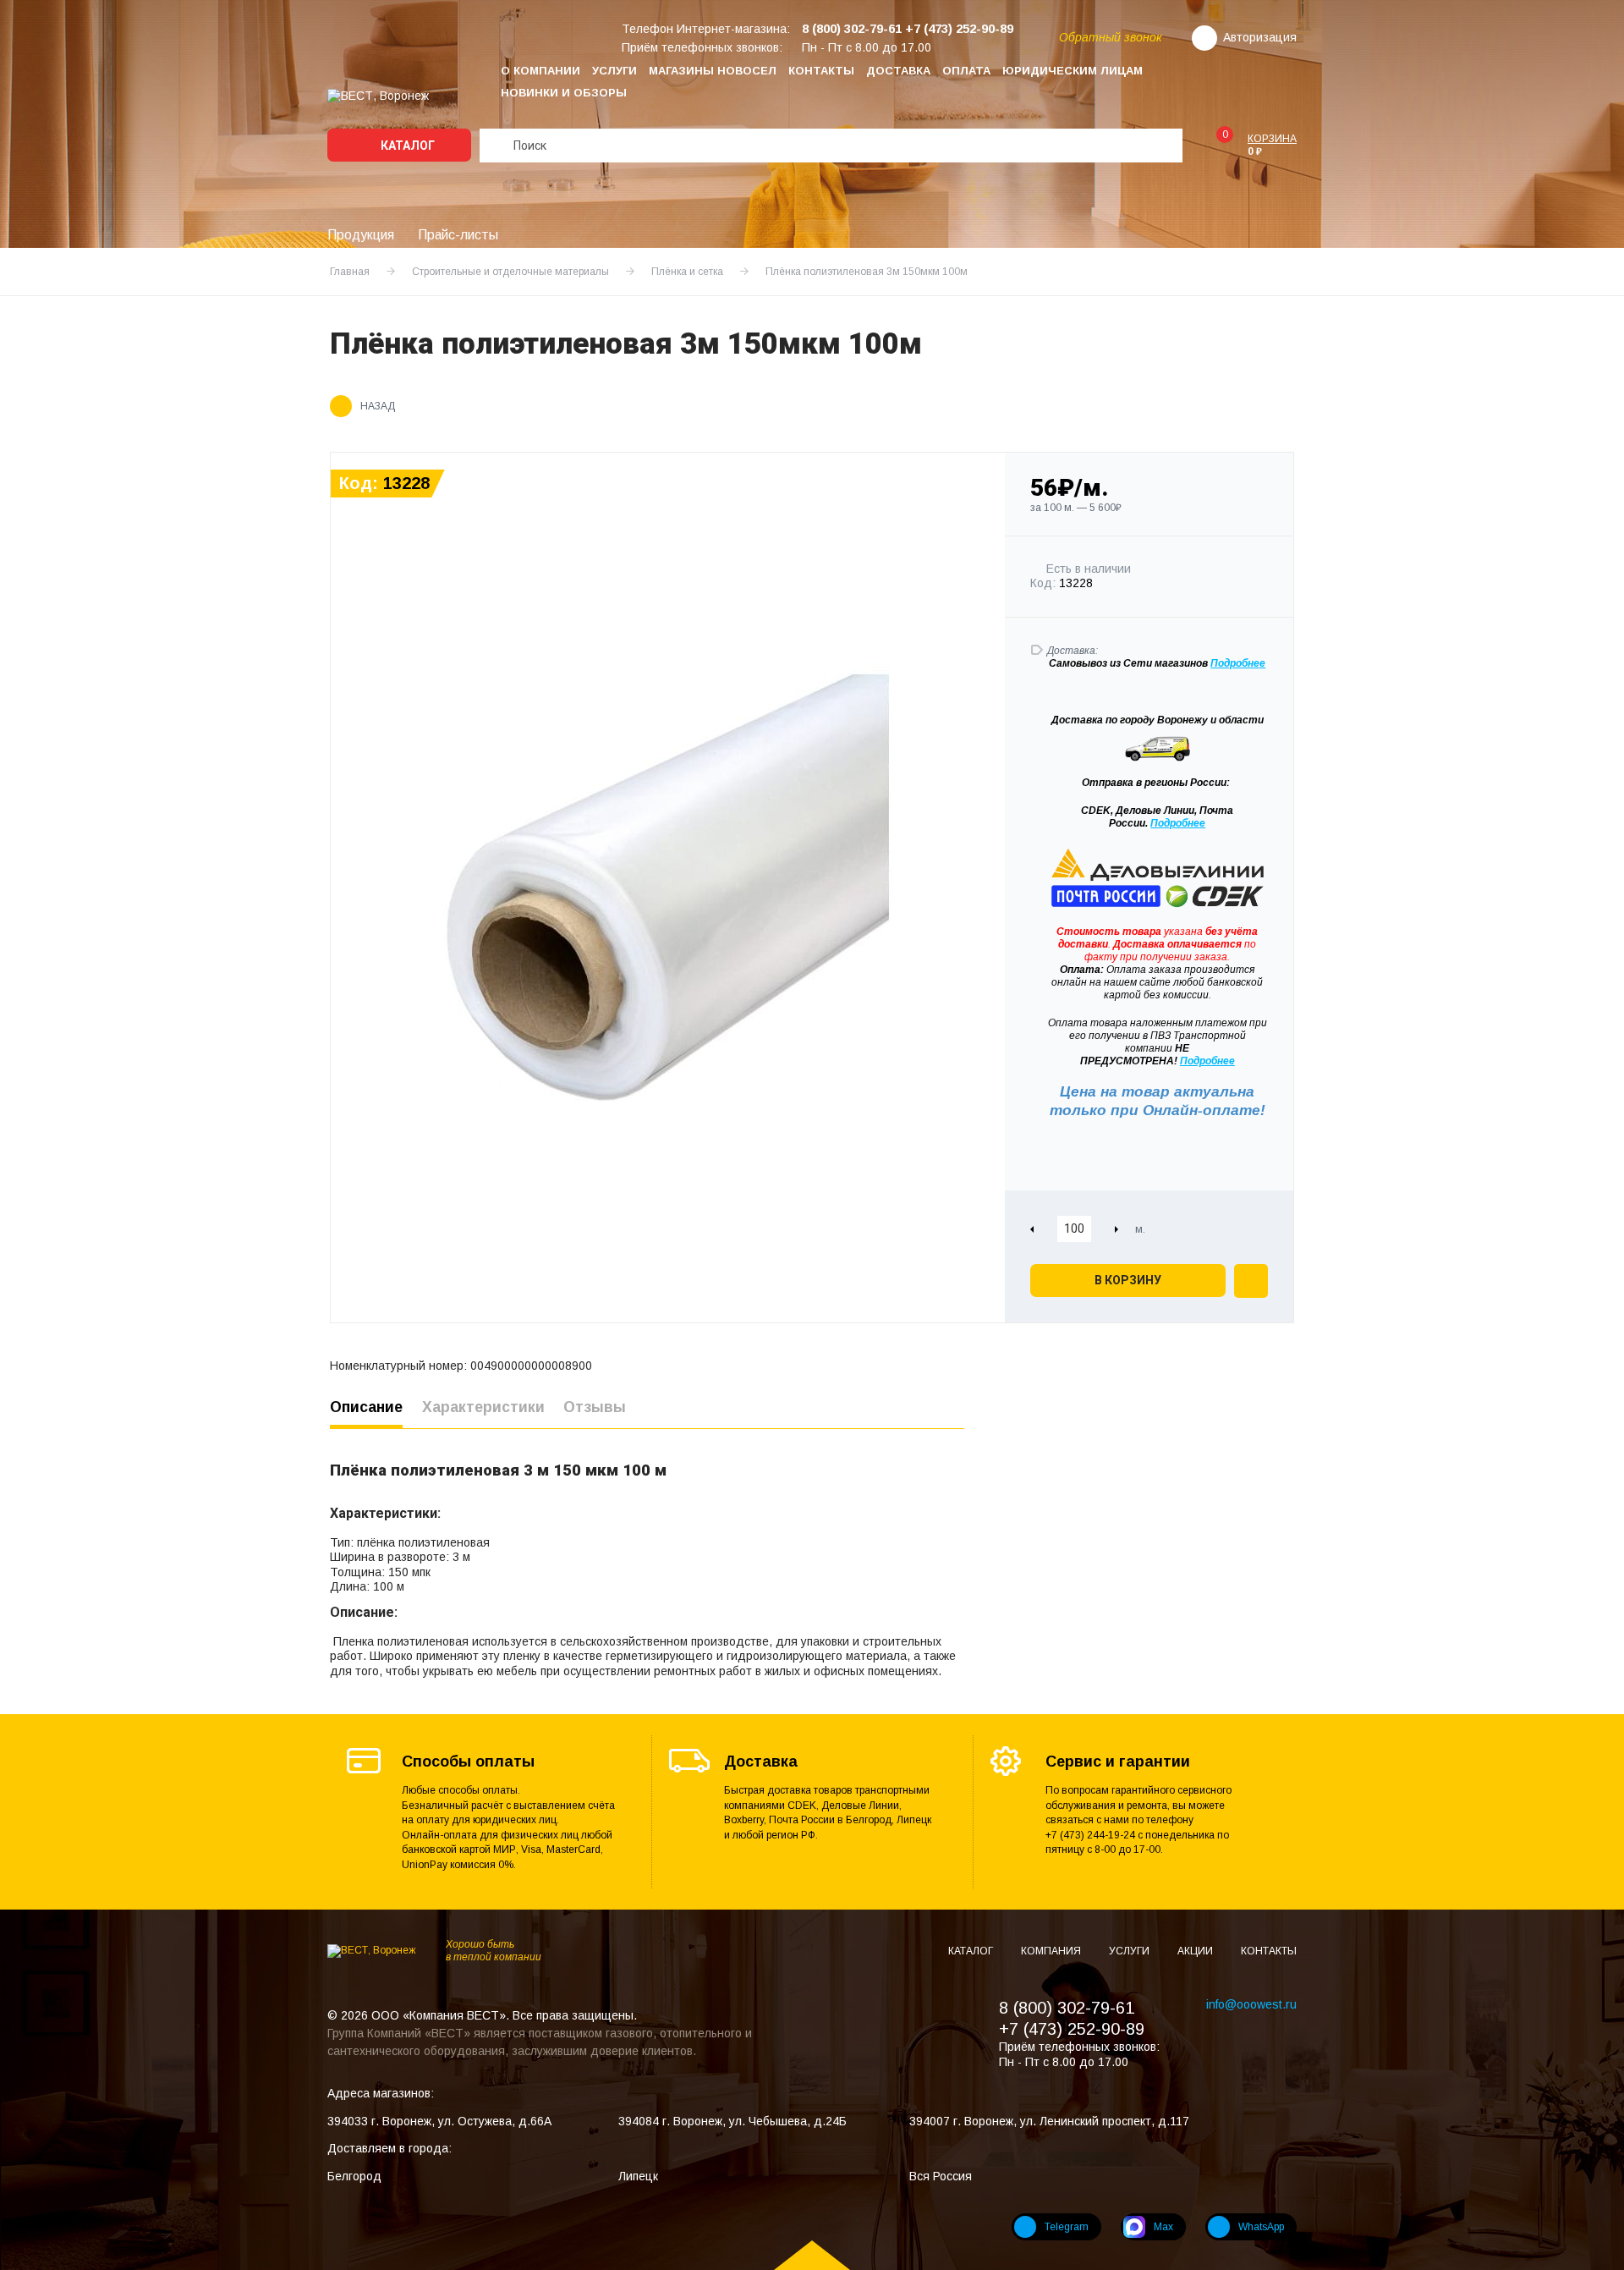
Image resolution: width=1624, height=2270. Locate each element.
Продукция (361, 235)
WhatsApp (1261, 2227)
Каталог (406, 146)
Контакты (821, 71)
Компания (1052, 1951)
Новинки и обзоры (564, 93)
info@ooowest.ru (1251, 2004)
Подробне (1235, 663)
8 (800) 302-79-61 (1067, 2008)
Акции (1196, 1951)
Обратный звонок (1111, 37)
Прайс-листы (458, 235)
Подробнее (1178, 823)
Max (1163, 2227)
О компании (540, 71)
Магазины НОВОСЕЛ (713, 71)
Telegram (1067, 2227)
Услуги (614, 71)
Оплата (966, 71)
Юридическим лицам (1073, 71)
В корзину (1128, 1280)
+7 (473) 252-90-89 (1072, 2029)
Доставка (898, 71)
